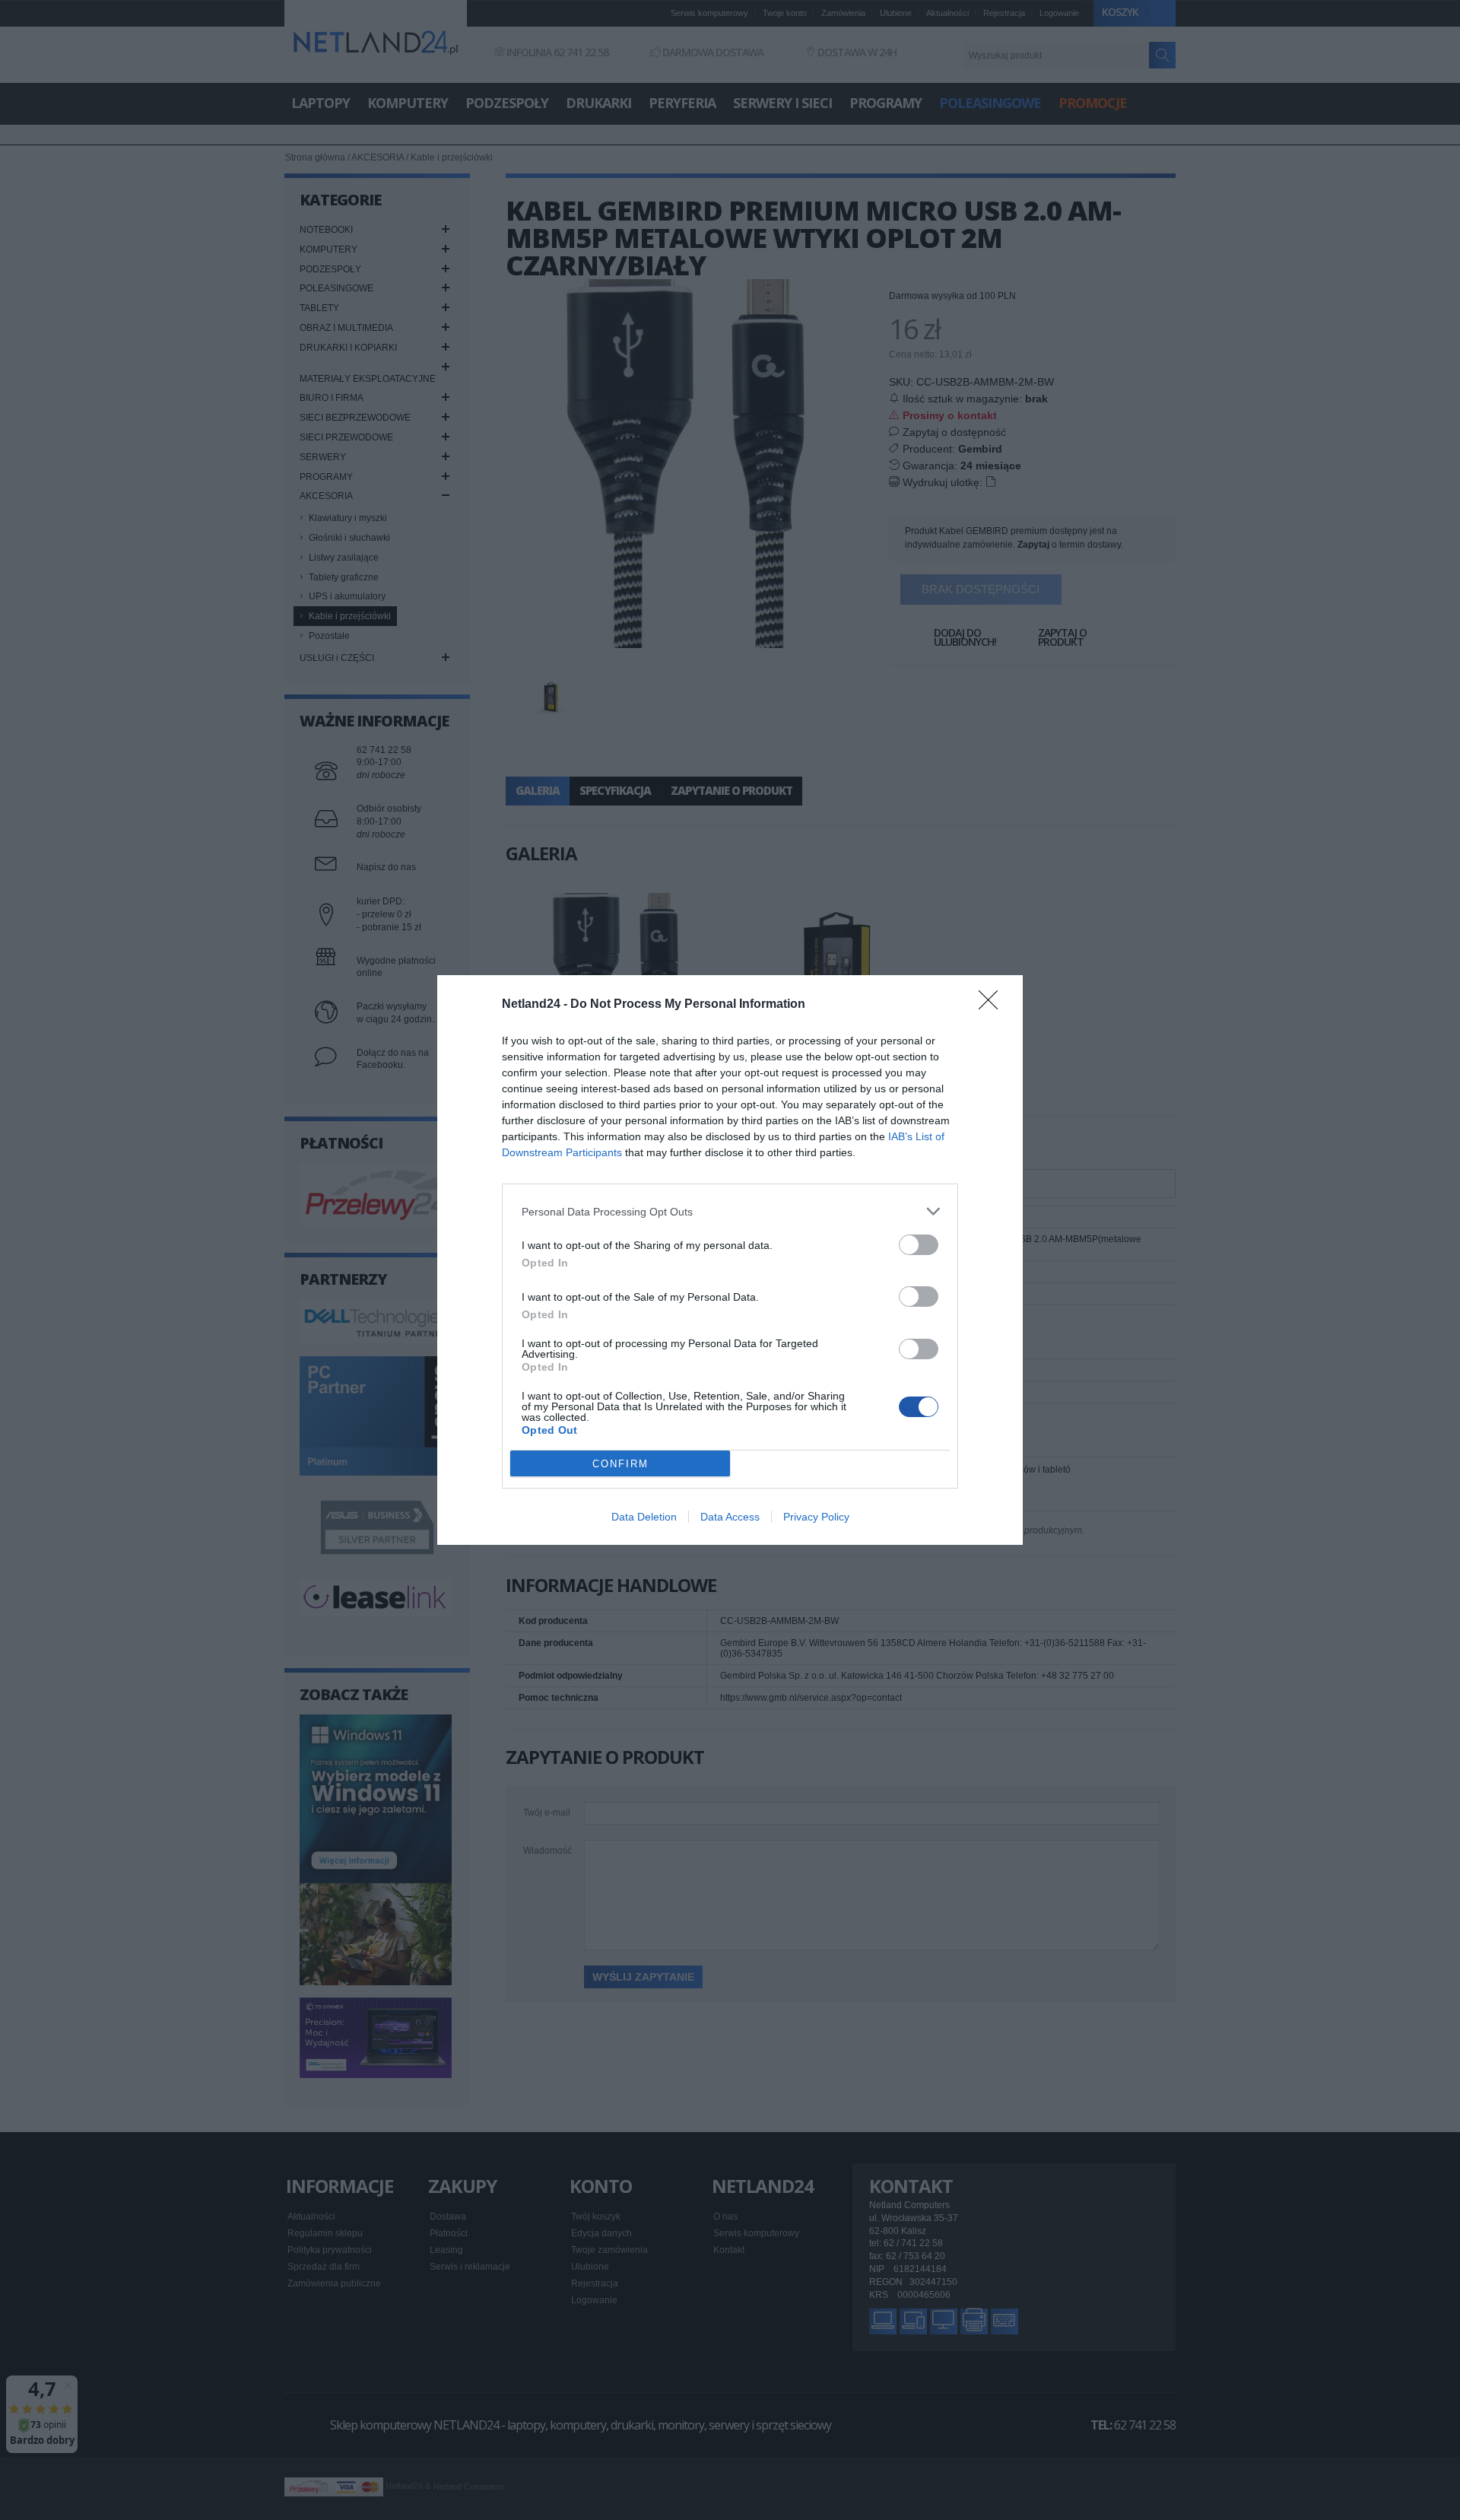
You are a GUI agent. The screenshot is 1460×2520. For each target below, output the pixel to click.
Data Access (730, 1517)
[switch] (919, 1245)
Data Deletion (644, 1517)
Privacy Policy (816, 1517)
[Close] (993, 1005)
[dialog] (730, 1260)
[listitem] (730, 1211)
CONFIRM (620, 1464)
